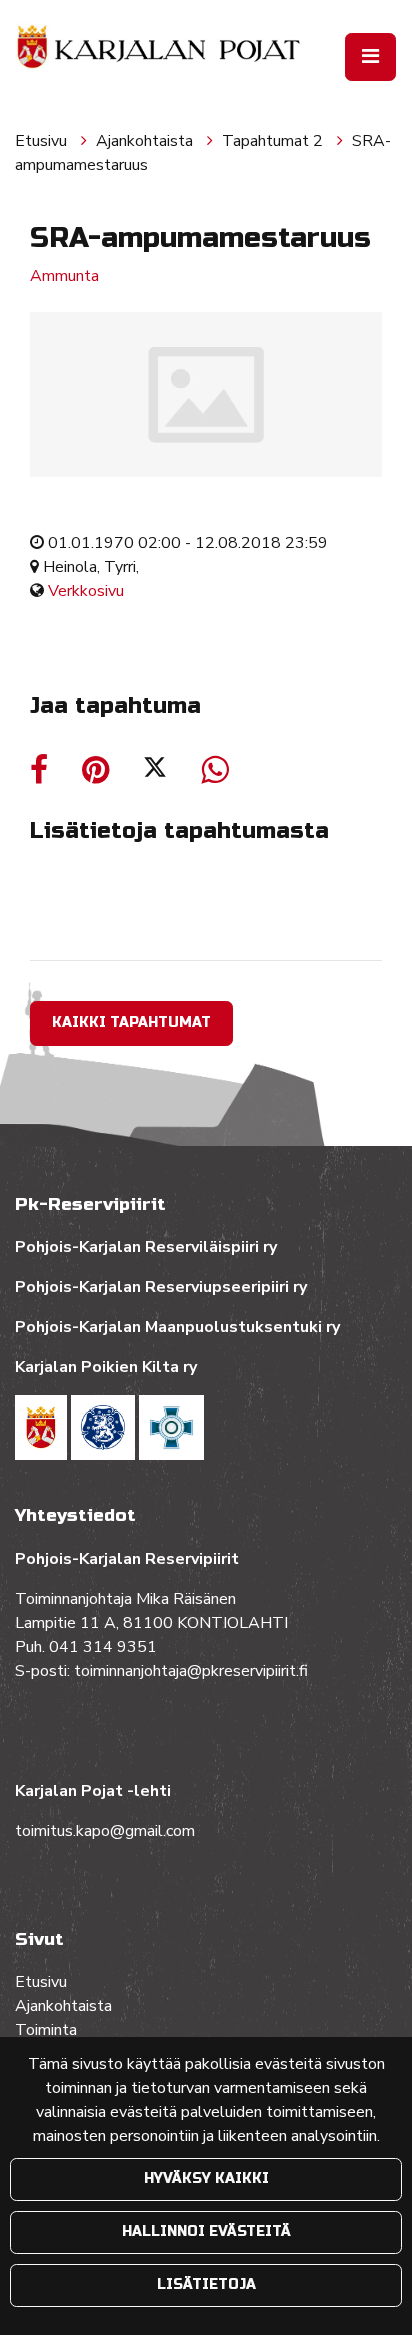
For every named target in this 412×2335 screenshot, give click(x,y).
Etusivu (43, 141)
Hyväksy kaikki (206, 2178)
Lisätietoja (206, 2284)
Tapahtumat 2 (274, 141)
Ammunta (64, 276)
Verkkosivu (86, 591)
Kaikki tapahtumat (131, 1022)
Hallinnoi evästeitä (206, 2231)
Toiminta (48, 2030)
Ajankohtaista (146, 141)
